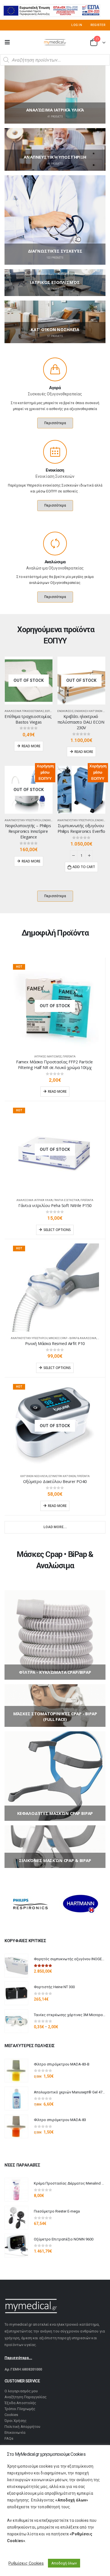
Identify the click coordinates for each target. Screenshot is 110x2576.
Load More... (55, 1527)
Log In (77, 25)
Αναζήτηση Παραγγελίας (26, 2397)
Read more (31, 746)
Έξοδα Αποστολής (20, 2403)
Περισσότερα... (18, 2358)
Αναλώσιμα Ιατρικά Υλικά (35, 1200)
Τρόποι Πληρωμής (20, 2409)
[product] (16, 1966)
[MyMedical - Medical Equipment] (55, 42)
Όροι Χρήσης (16, 2421)
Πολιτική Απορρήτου (22, 2427)
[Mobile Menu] (9, 42)
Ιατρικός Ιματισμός (48, 1056)
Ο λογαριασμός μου (21, 2391)
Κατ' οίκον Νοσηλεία (34, 1476)
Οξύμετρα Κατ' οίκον (62, 1476)
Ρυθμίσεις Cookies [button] (26, 2563)
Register (98, 25)
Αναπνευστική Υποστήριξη (23, 820)
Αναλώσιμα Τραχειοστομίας (24, 711)
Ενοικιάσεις (65, 711)
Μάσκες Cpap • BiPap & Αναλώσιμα (72, 1338)
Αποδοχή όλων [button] (64, 2563)
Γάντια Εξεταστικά (67, 1200)
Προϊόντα (69, 1056)
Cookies (11, 2415)
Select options (57, 1230)
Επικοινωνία (15, 2432)
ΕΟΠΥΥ (49, 711)
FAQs (9, 2438)
